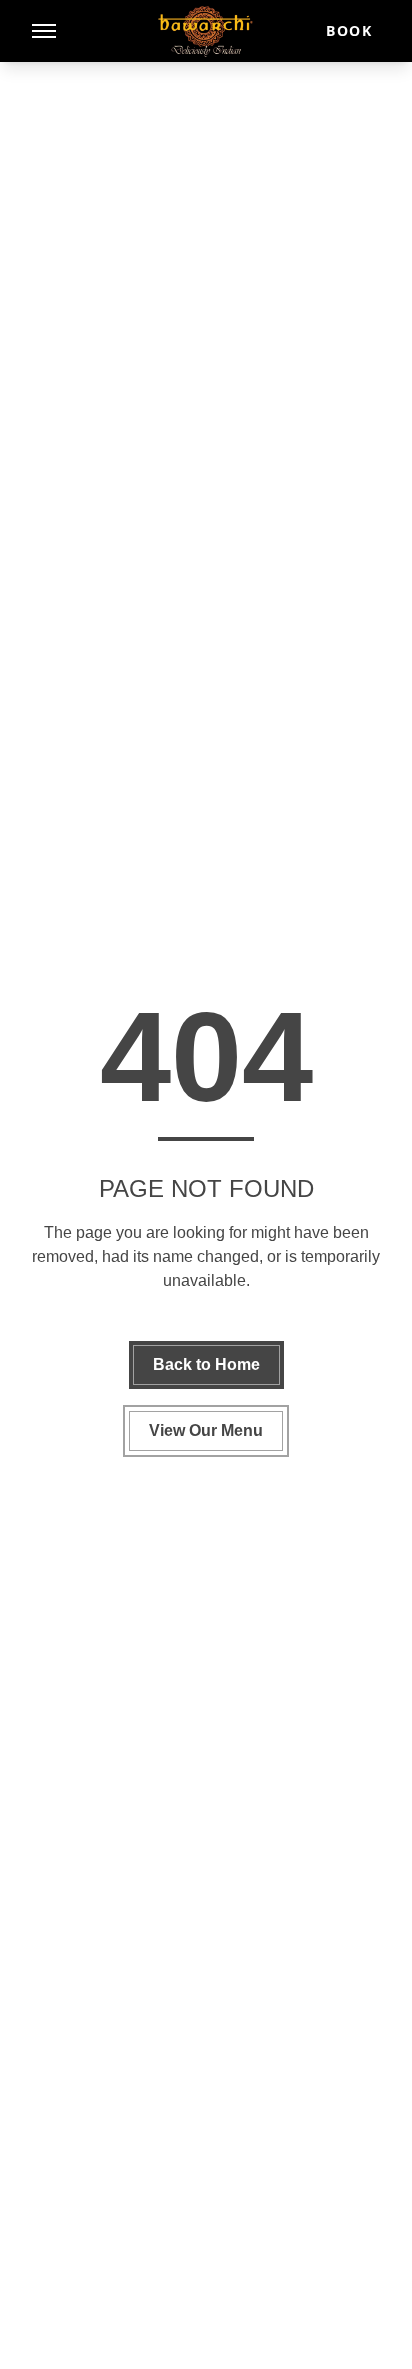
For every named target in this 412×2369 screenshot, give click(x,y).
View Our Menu (206, 1430)
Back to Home (206, 1364)
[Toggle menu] (44, 31)
